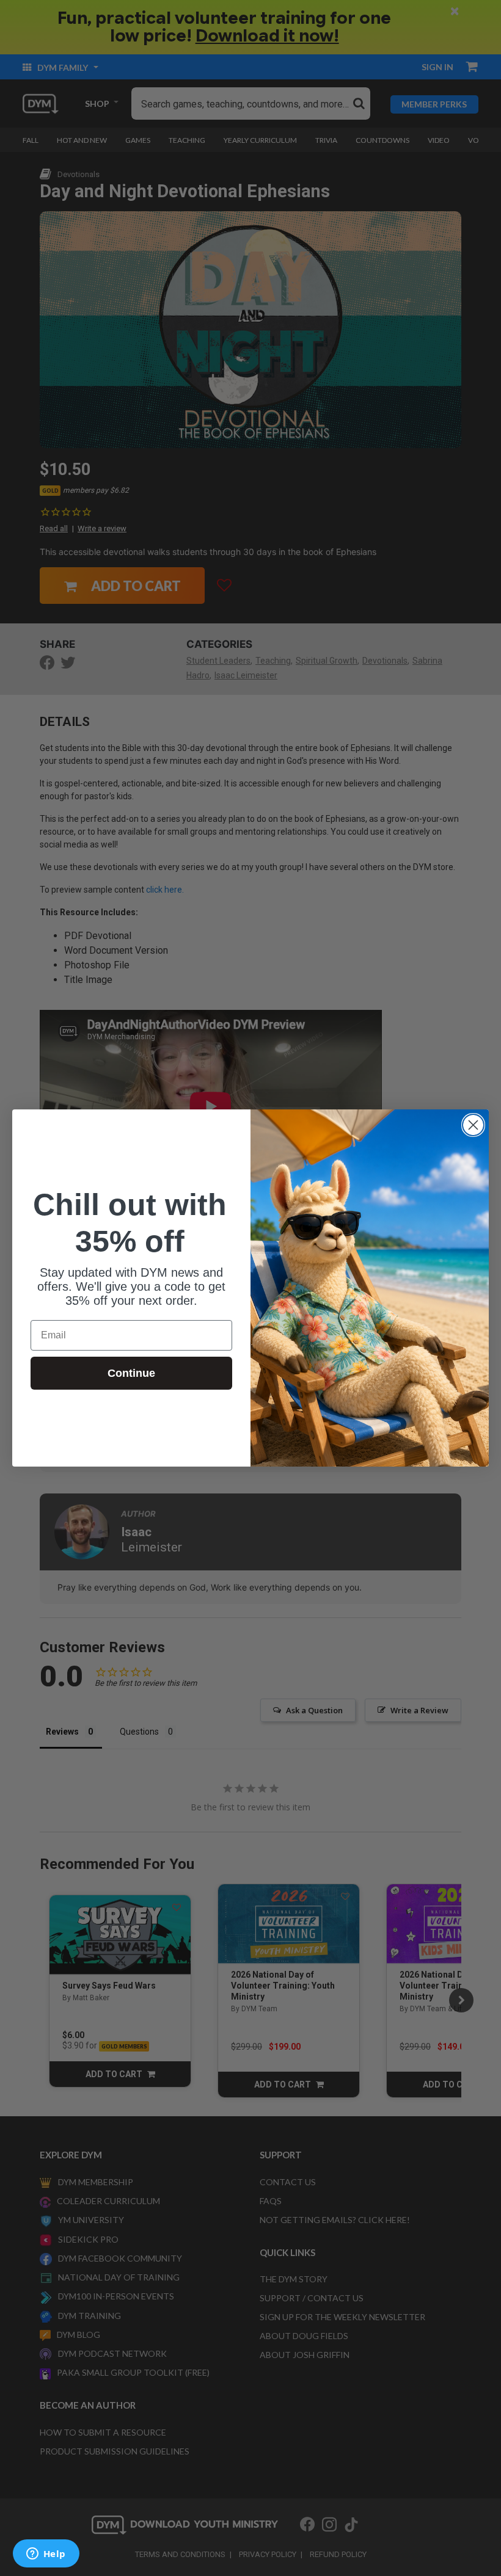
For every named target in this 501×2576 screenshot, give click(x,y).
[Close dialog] (473, 1125)
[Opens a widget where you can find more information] (46, 2555)
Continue (131, 1373)
